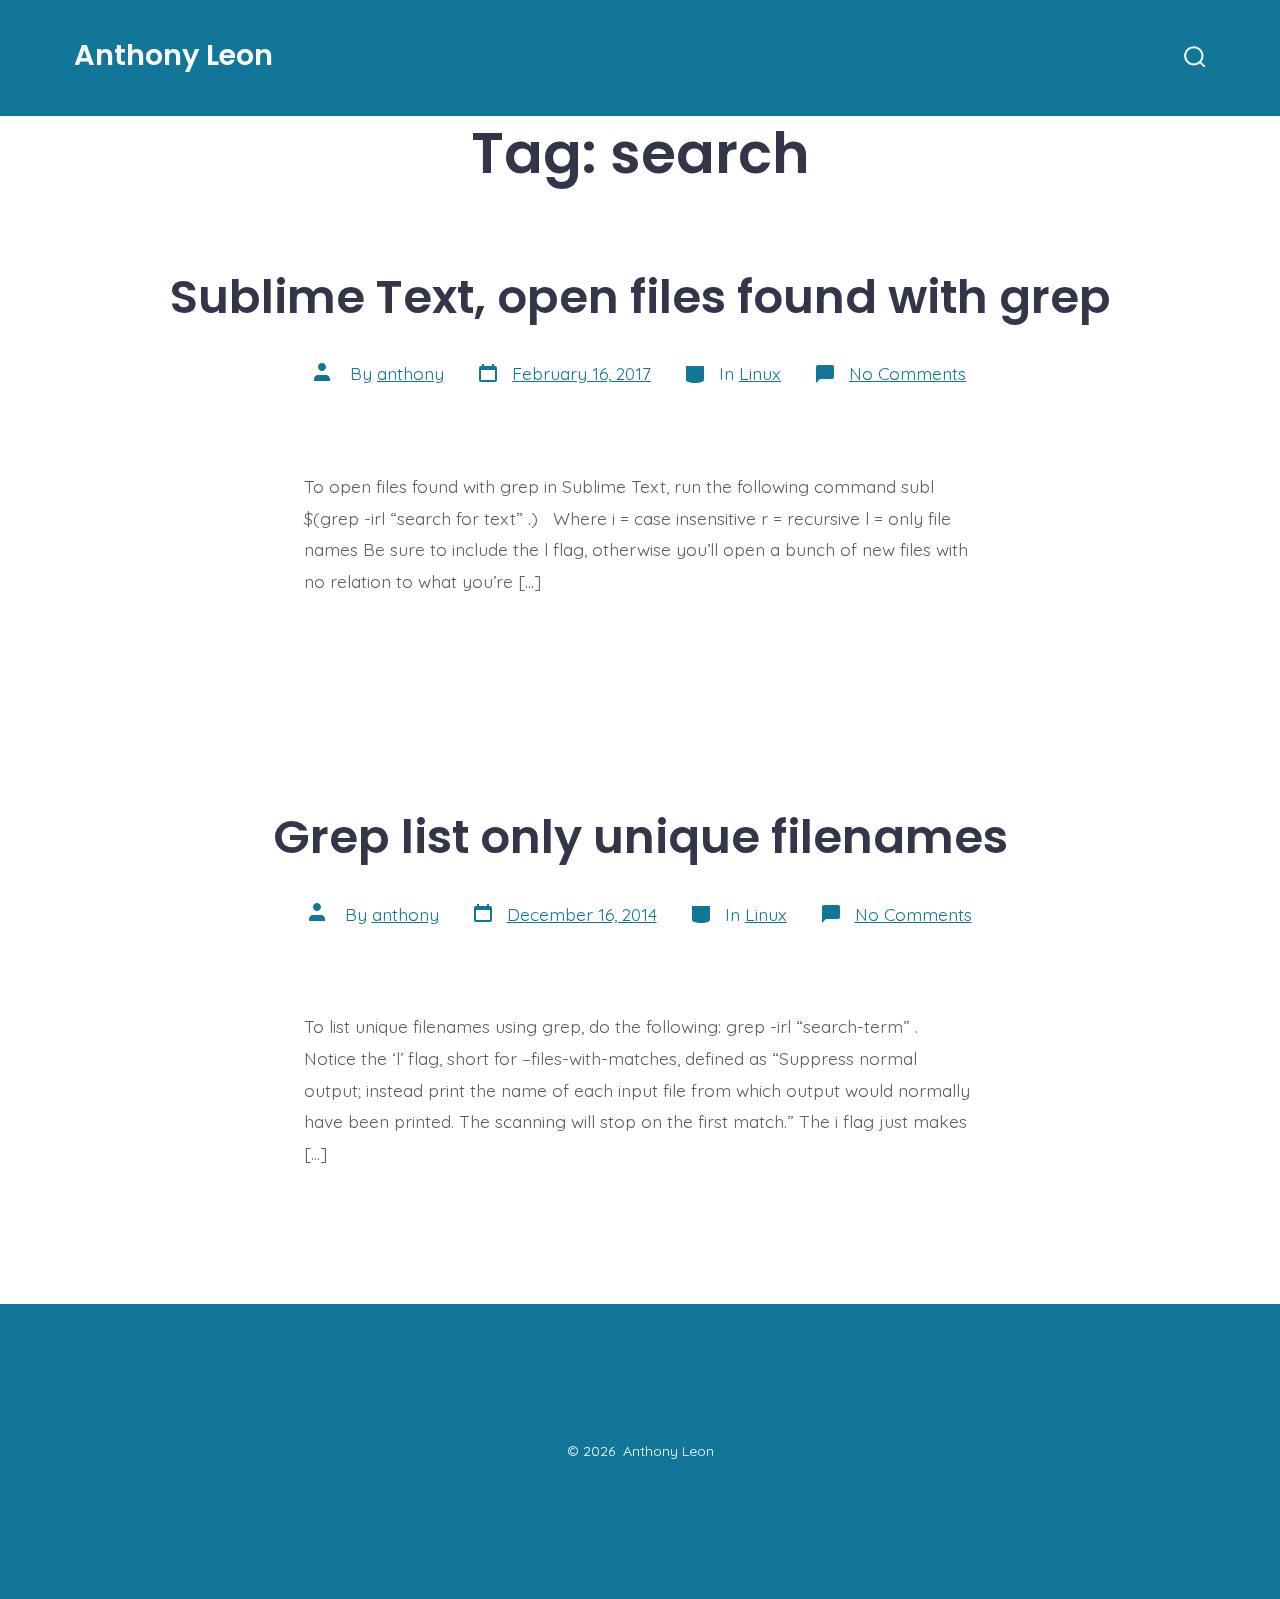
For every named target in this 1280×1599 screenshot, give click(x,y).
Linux (760, 373)
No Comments (907, 373)
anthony (410, 373)
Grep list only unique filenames (640, 836)
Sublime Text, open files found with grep (640, 296)
